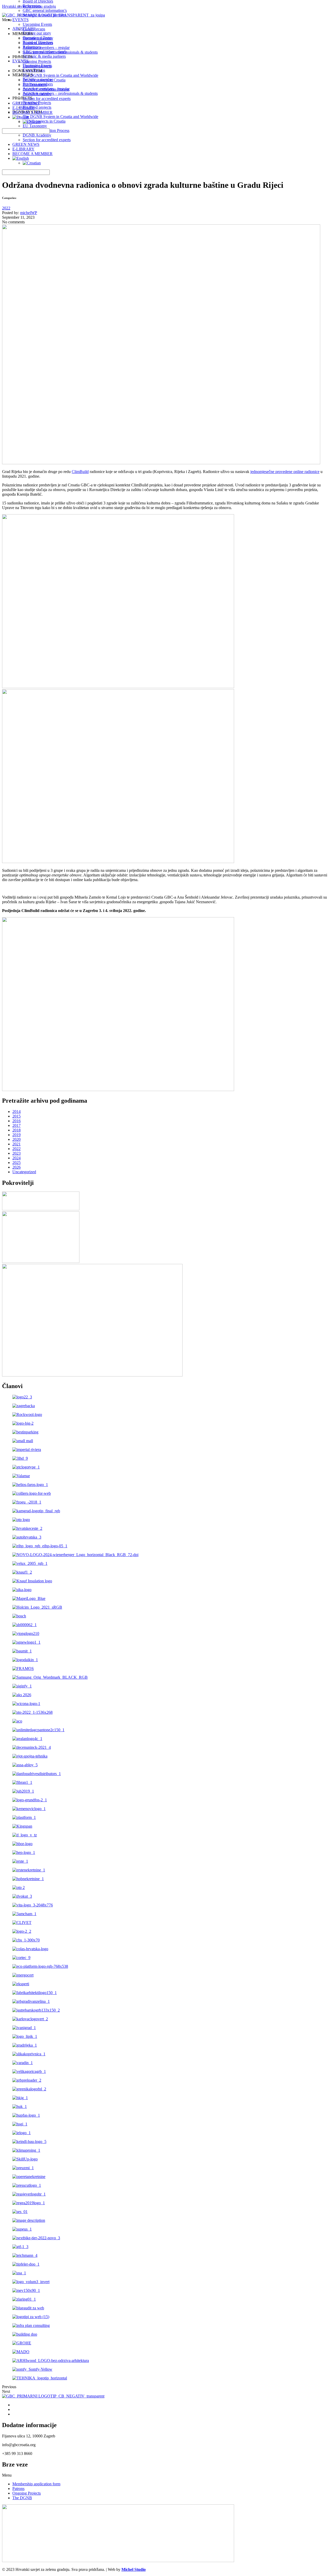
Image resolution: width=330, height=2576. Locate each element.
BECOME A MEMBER (32, 154)
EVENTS (20, 20)
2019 (16, 1135)
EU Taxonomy (35, 85)
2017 (16, 1125)
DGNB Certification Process (46, 89)
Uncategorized (24, 1172)
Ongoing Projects (37, 61)
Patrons (18, 2489)
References (32, 6)
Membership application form (36, 2484)
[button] (165, 2475)
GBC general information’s (45, 10)
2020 (16, 1139)
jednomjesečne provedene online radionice (285, 472)
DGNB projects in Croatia (44, 80)
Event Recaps (34, 29)
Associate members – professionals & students (60, 52)
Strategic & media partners (44, 15)
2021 (16, 1144)
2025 (16, 1163)
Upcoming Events (37, 24)
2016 (16, 1121)
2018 (16, 1130)
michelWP (29, 213)
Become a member (38, 38)
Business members (38, 43)
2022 (6, 208)
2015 (16, 1116)
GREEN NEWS (26, 144)
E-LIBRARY (23, 149)
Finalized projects (37, 66)
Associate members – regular (46, 48)
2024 (16, 1158)
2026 (16, 1167)
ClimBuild (80, 472)
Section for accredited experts (47, 140)
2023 (16, 1153)
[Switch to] (21, 158)
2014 (16, 1112)
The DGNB (22, 2498)
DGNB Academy (37, 135)
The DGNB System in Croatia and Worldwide (60, 75)
